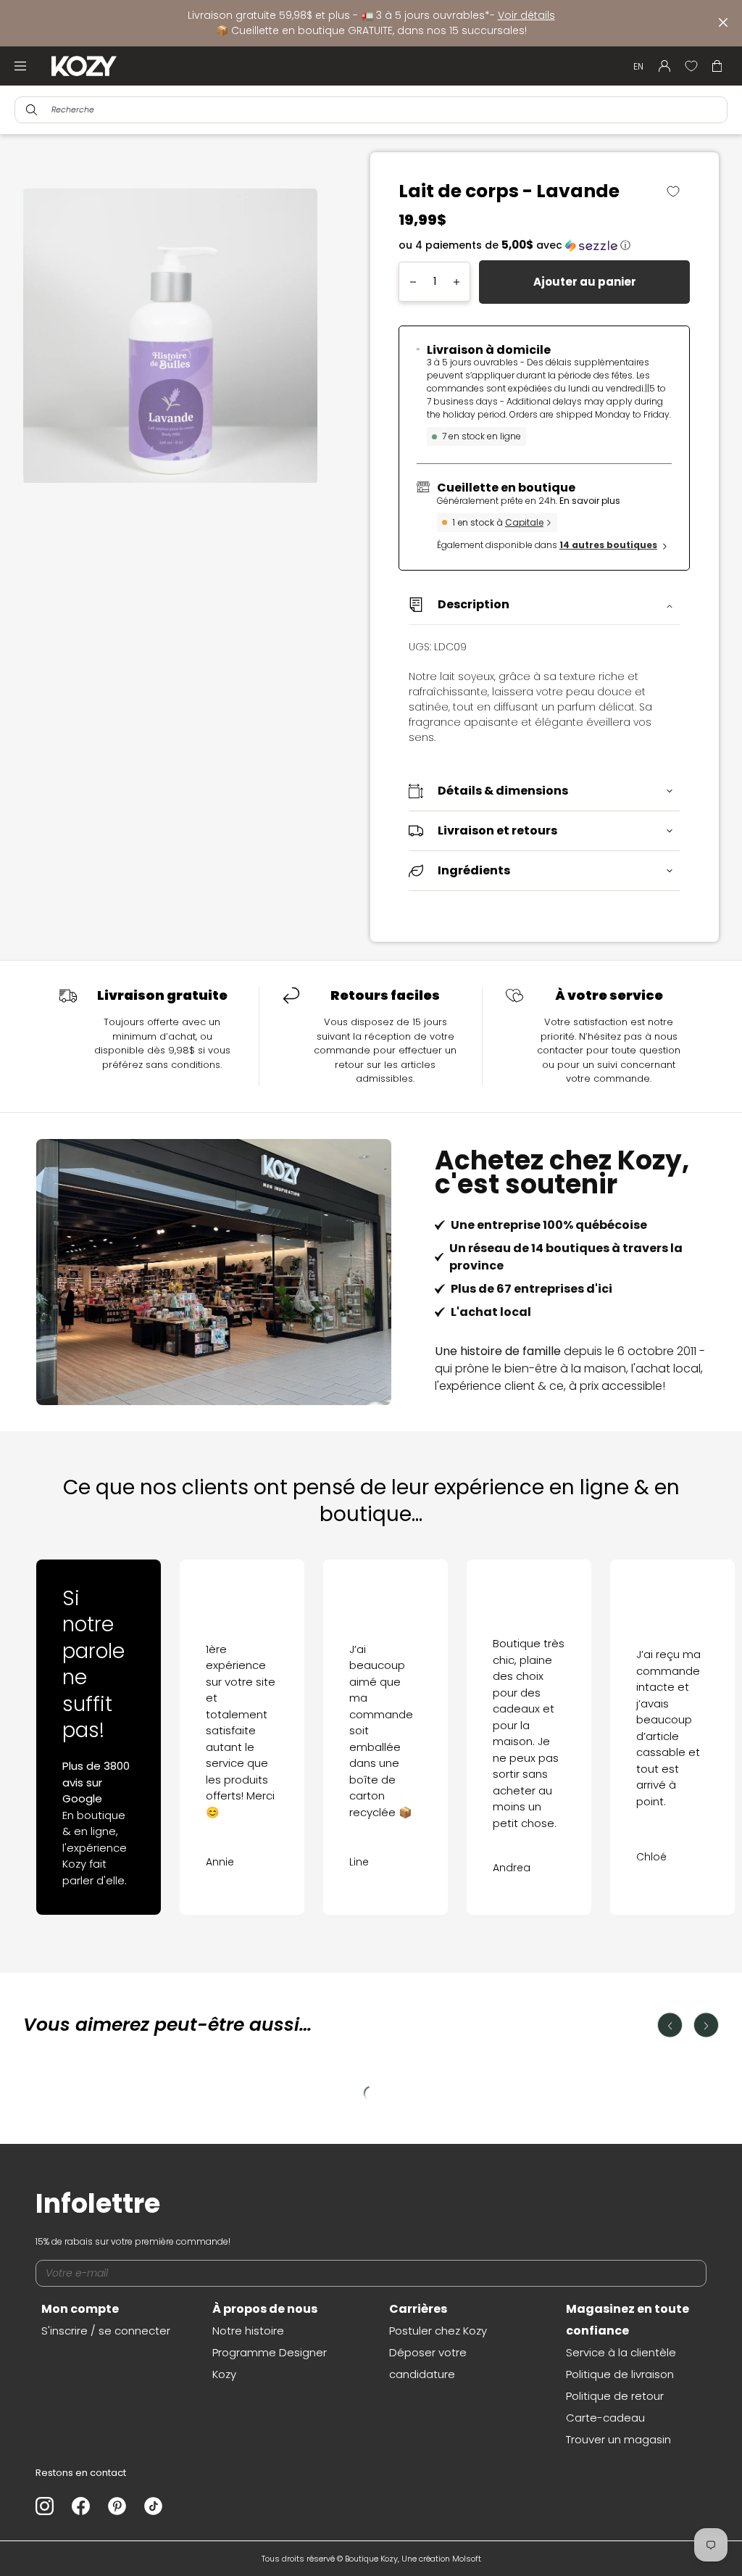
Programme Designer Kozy (270, 2363)
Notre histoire (248, 2331)
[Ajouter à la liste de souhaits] (679, 191)
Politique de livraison (620, 2374)
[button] (544, 245)
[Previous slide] (54, 1721)
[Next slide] (688, 1721)
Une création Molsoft (441, 2559)
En (638, 66)
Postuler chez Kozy (438, 2331)
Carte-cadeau (605, 2418)
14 (608, 545)
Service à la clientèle (621, 2352)
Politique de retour (615, 2396)
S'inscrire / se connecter (106, 2331)
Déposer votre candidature (428, 2363)
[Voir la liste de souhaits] (691, 66)
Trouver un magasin (618, 2439)
